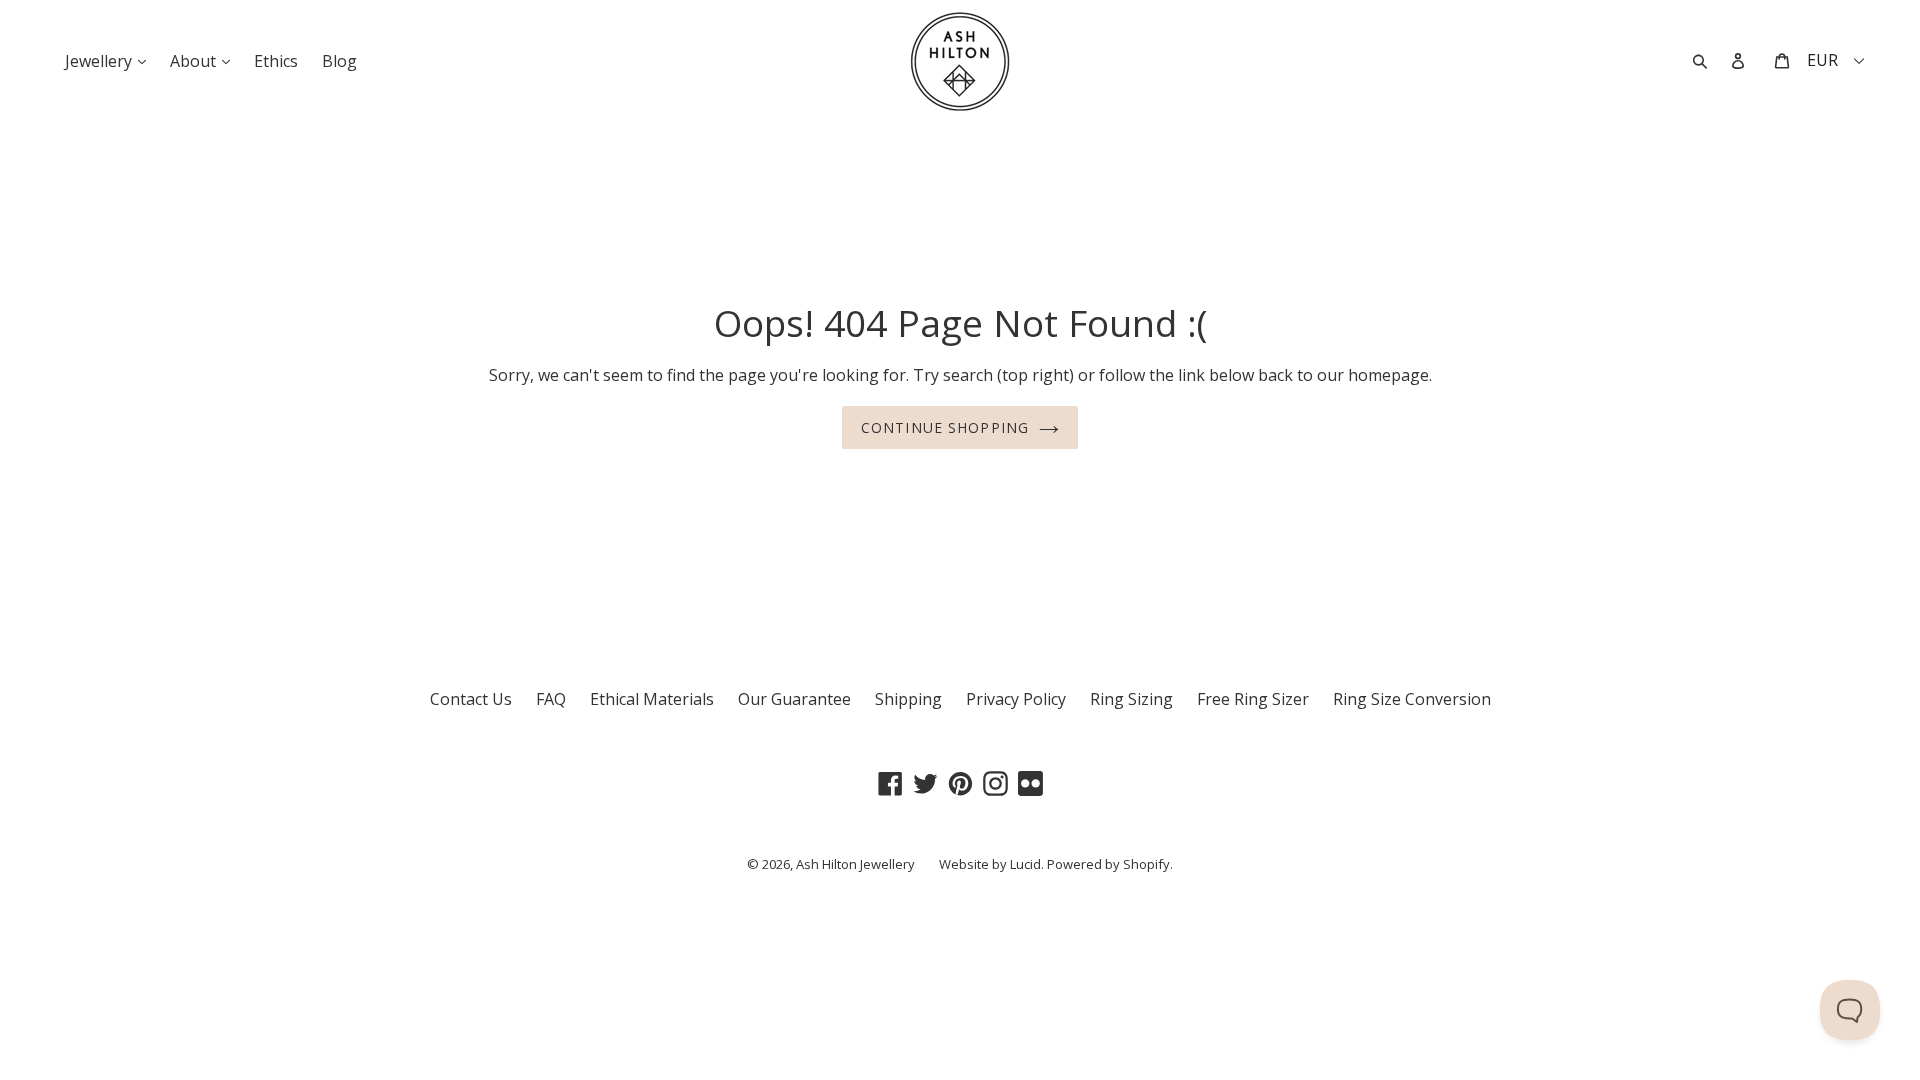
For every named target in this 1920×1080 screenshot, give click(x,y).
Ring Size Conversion (1412, 699)
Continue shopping (945, 427)
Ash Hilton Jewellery (855, 864)
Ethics (276, 61)
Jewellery (110, 60)
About (205, 60)
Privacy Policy (1016, 699)
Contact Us (471, 699)
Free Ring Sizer (1253, 699)
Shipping (908, 699)
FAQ (551, 699)
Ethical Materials (652, 699)
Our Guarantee (794, 699)
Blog (339, 61)
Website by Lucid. (991, 864)
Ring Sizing (1131, 699)
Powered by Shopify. (1110, 864)
